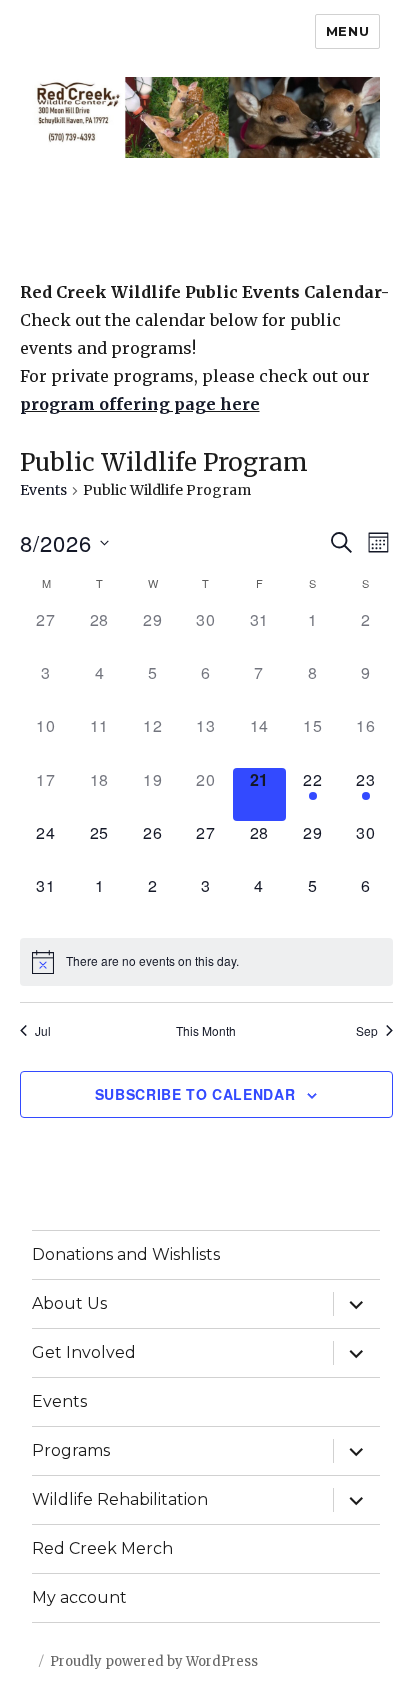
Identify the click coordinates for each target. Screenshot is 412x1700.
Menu (347, 31)
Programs (71, 1450)
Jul (43, 1031)
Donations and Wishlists (126, 1254)
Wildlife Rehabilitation (120, 1499)
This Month (206, 1031)
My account (79, 1597)
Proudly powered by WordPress (154, 1661)
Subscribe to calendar (195, 1094)
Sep (367, 1031)
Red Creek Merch (102, 1548)
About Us (69, 1303)
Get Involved (84, 1352)
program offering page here (140, 404)
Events (43, 490)
